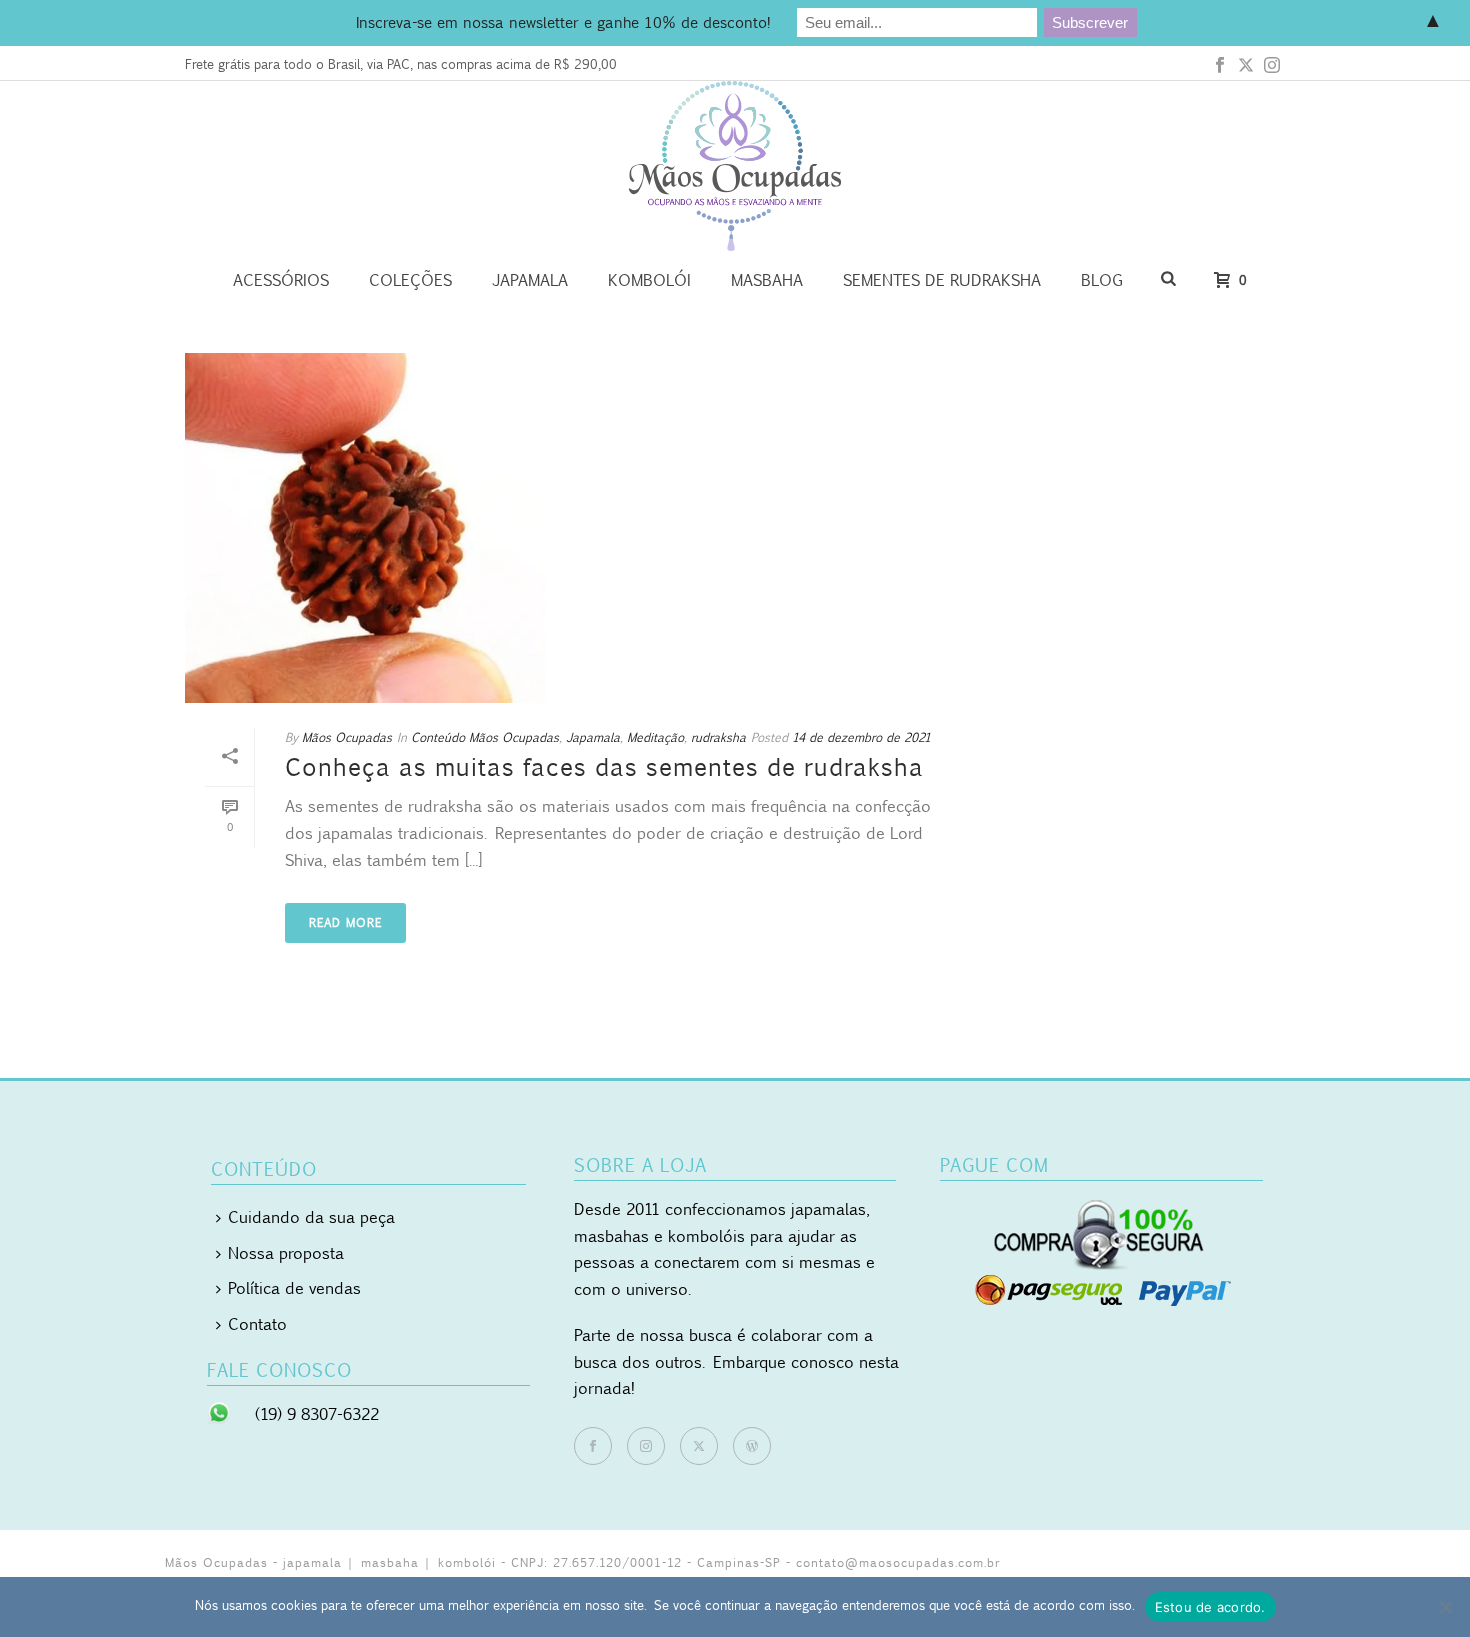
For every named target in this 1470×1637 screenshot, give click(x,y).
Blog (1102, 280)
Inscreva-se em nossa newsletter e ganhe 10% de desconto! (563, 22)
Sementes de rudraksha (942, 280)
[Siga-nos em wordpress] (752, 1446)
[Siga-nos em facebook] (593, 1446)
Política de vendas (294, 1288)
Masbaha (767, 280)
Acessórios (281, 280)
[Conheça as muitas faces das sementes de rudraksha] (581, 528)
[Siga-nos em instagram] (646, 1446)
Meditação (655, 737)
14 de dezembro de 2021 (861, 737)
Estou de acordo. (1210, 1607)
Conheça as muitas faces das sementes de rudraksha (604, 767)
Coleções (410, 280)
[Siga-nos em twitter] (699, 1446)
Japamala (530, 280)
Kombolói (649, 280)
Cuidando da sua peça (311, 1217)
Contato (257, 1324)
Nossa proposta (286, 1253)
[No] (1445, 1607)
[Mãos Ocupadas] (735, 166)
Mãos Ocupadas (347, 737)
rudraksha (718, 737)
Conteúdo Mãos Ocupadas (485, 737)
